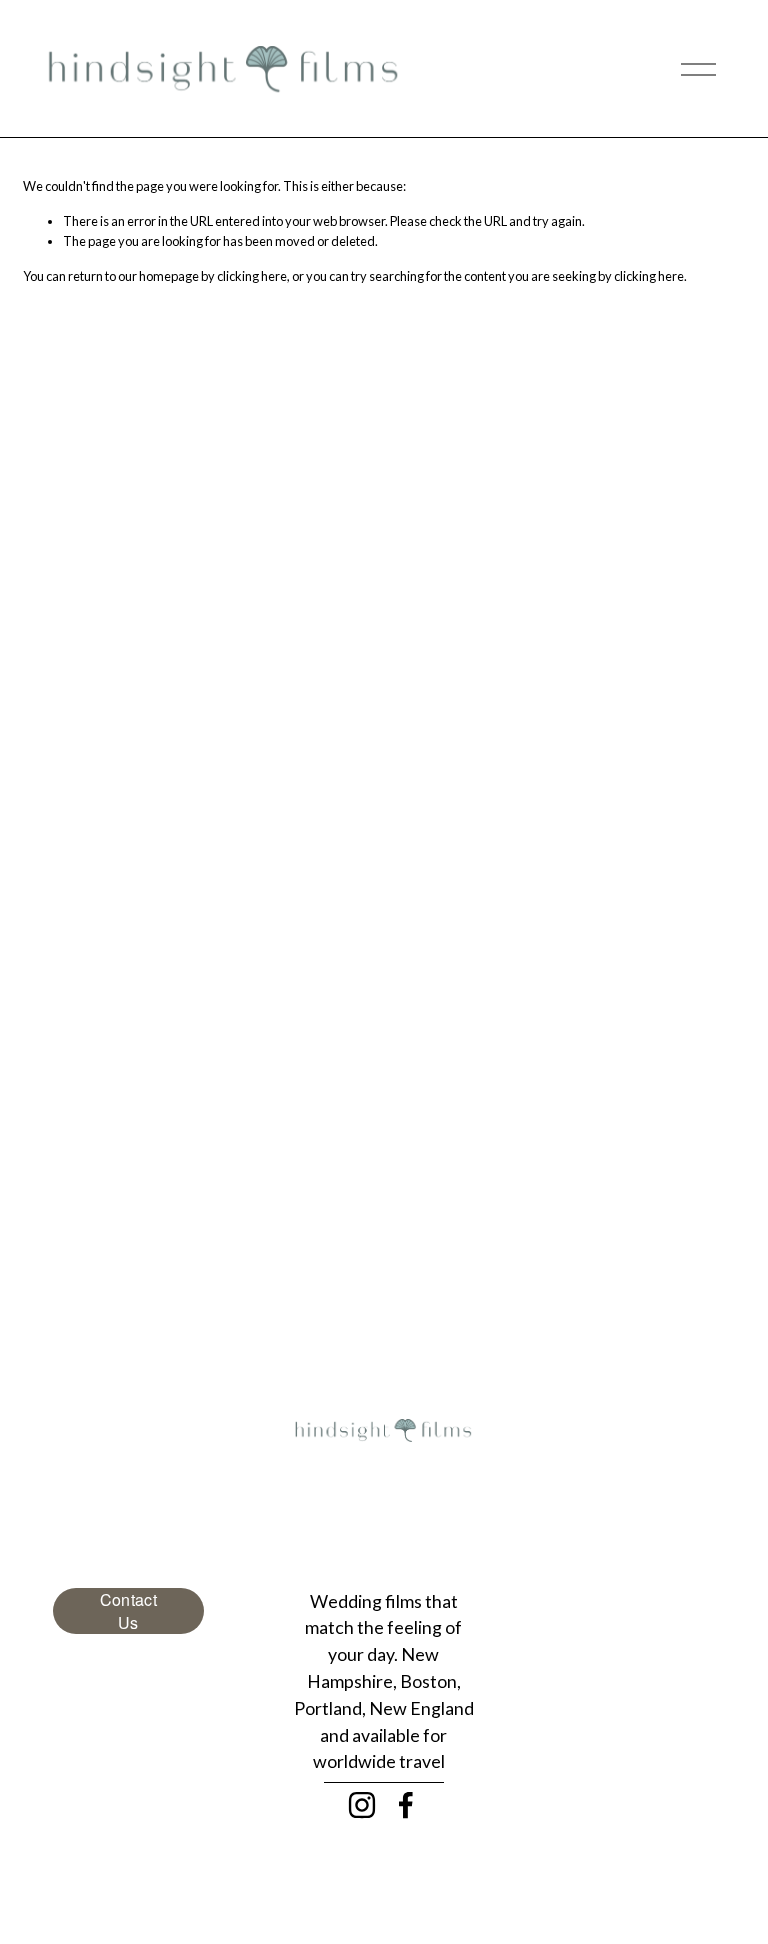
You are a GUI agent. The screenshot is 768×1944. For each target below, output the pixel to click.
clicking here (252, 276)
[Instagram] (362, 1805)
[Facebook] (406, 1805)
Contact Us (128, 1611)
